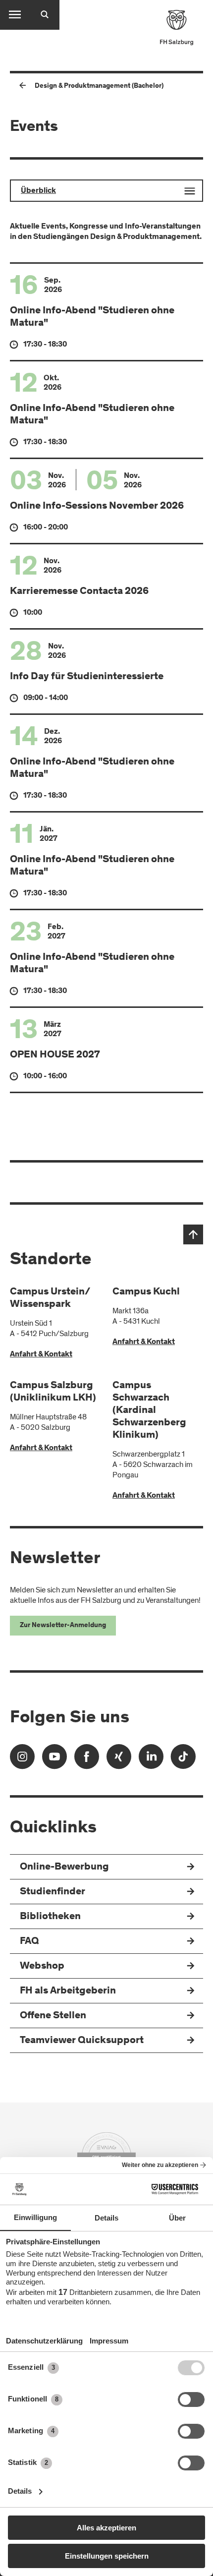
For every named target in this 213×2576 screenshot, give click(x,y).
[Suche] (45, 15)
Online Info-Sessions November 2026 (97, 506)
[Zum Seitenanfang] (193, 1234)
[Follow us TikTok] (183, 1760)
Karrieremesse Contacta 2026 (79, 592)
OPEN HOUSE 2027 (55, 1055)
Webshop (42, 1966)
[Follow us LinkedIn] (151, 1760)
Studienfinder (53, 1892)
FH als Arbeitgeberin (68, 1991)
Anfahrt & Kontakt (41, 1354)
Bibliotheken (50, 1917)
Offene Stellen (53, 2016)
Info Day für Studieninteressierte (87, 677)
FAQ (29, 1942)
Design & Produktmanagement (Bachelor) (99, 86)
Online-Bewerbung (64, 1867)
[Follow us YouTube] (54, 1760)
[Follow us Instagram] (22, 1760)
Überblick (38, 191)
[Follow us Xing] (119, 1760)
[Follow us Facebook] (87, 1760)
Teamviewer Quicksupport (82, 2041)
